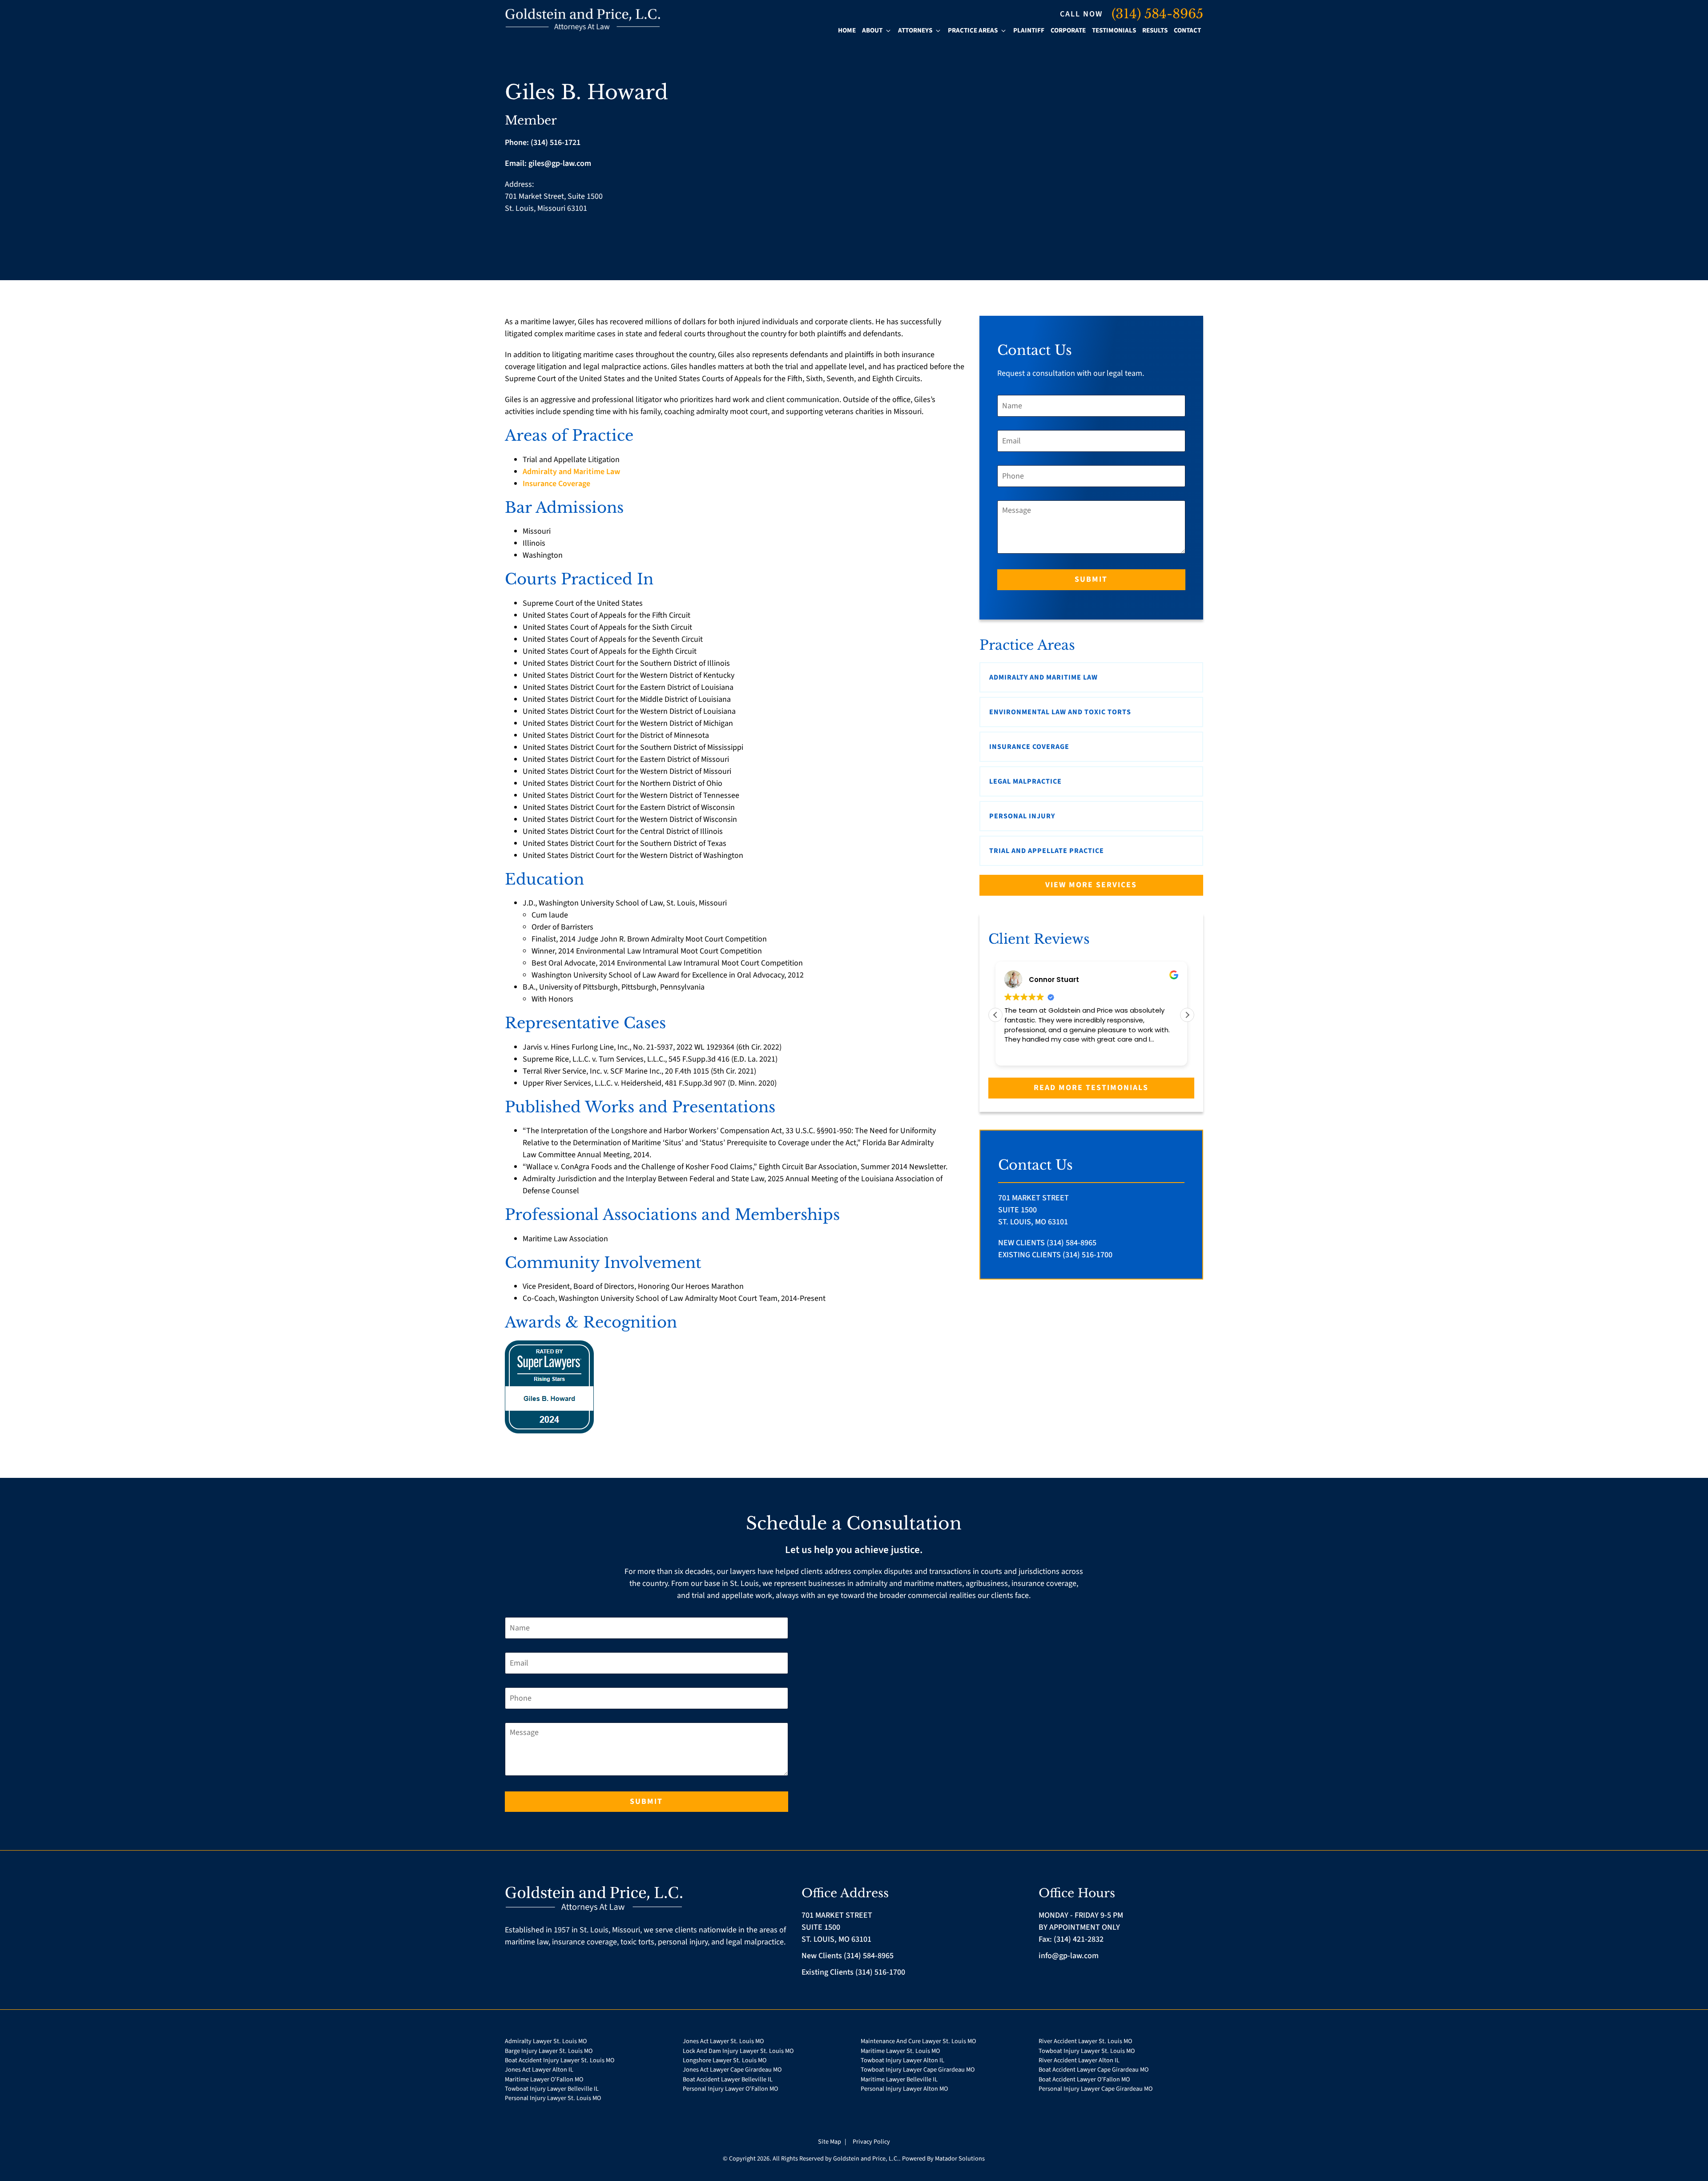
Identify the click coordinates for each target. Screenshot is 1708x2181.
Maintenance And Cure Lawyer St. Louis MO (918, 2041)
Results (1155, 30)
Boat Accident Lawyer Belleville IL (728, 2079)
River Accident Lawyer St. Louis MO (1085, 2041)
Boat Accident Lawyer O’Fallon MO (1084, 2079)
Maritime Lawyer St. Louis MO (900, 2051)
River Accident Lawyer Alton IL (1079, 2060)
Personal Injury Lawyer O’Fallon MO (730, 2089)
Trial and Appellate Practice (1047, 851)
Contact (1187, 30)
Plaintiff (1029, 30)
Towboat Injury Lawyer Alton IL (902, 2060)
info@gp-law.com (1069, 1956)
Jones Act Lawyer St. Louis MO (723, 2041)
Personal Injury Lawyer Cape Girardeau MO (1096, 2089)
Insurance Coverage (556, 484)
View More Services (1091, 885)
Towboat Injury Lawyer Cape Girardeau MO (918, 2070)
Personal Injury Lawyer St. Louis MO (553, 2098)
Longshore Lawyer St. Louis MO (725, 2060)
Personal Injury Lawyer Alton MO (904, 2089)
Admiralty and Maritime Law (571, 472)
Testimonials (1114, 30)
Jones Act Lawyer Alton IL (539, 2070)
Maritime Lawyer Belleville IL (899, 2079)
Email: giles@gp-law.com (548, 163)
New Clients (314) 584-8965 (1047, 1243)
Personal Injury (1022, 816)
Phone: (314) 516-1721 (543, 143)
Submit (1091, 579)
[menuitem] (847, 31)
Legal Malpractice (1025, 781)
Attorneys (915, 30)
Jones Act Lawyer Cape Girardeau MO (732, 2070)
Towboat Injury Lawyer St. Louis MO (1087, 2051)
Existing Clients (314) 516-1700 (1055, 1255)
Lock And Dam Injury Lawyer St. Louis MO (738, 2051)
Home (847, 30)
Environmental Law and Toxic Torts (1060, 712)
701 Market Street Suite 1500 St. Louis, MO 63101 (1033, 1210)
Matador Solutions (960, 2159)
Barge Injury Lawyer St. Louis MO (549, 2051)
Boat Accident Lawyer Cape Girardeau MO (1094, 2070)
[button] (1187, 1015)
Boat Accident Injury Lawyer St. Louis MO (560, 2060)
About (872, 30)
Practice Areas (973, 30)
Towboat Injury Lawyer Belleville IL (552, 2089)
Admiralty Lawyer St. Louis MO (546, 2041)
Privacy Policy (871, 2142)
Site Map (830, 2142)
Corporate (1068, 30)
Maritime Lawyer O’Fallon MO (544, 2079)
